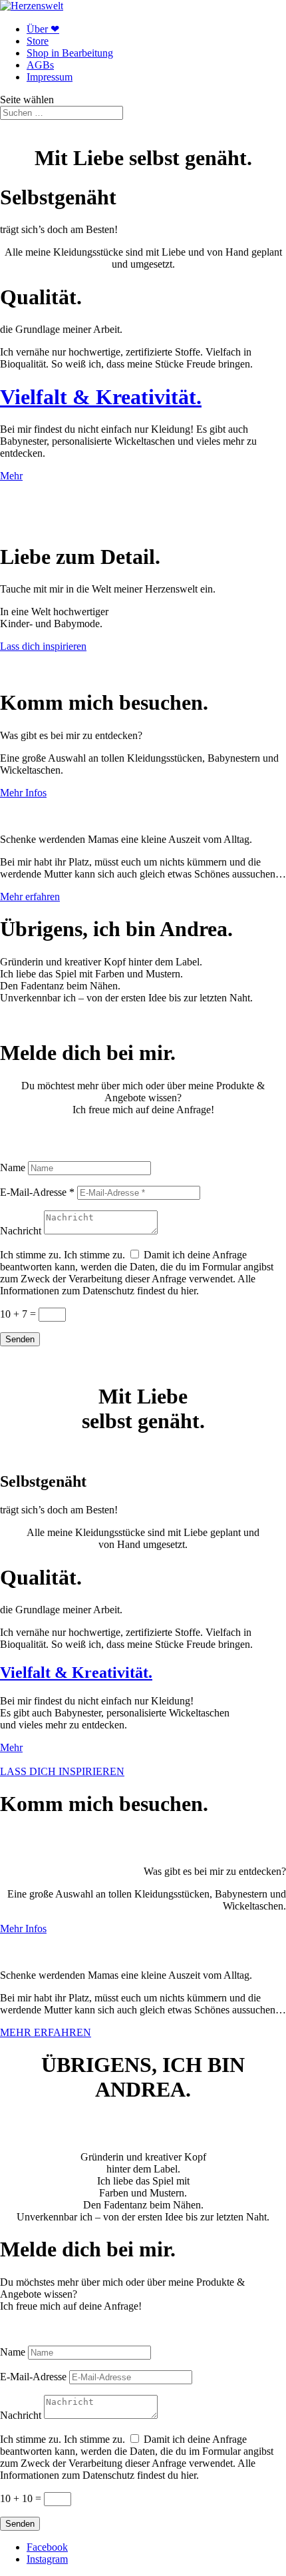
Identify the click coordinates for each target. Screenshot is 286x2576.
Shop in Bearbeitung (70, 53)
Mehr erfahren (30, 897)
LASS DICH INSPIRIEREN (62, 1771)
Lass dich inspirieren (43, 646)
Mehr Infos (23, 793)
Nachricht (21, 1231)
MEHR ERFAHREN (46, 2032)
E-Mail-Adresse (33, 2377)
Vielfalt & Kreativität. (101, 397)
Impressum (50, 77)
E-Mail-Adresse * (37, 1192)
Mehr (11, 476)
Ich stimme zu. (31, 1255)
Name (13, 1167)
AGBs (40, 65)
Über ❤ (43, 29)
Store (38, 41)
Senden (20, 1339)
